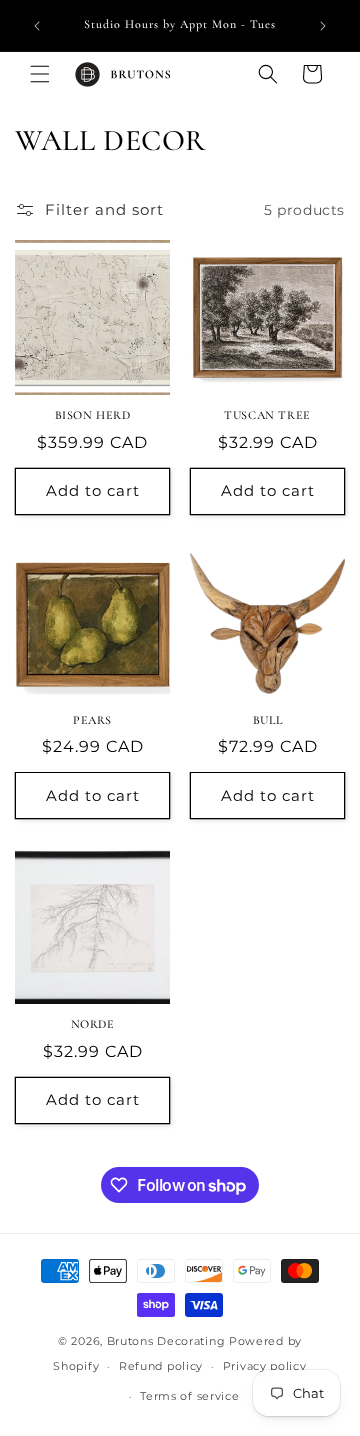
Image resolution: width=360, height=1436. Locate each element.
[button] (40, 74)
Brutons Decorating (166, 1341)
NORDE (93, 1024)
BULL (267, 720)
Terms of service (189, 1396)
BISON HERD (93, 415)
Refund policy (161, 1366)
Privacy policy (265, 1366)
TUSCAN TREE (267, 415)
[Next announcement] (323, 26)
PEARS (92, 720)
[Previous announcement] (37, 26)
